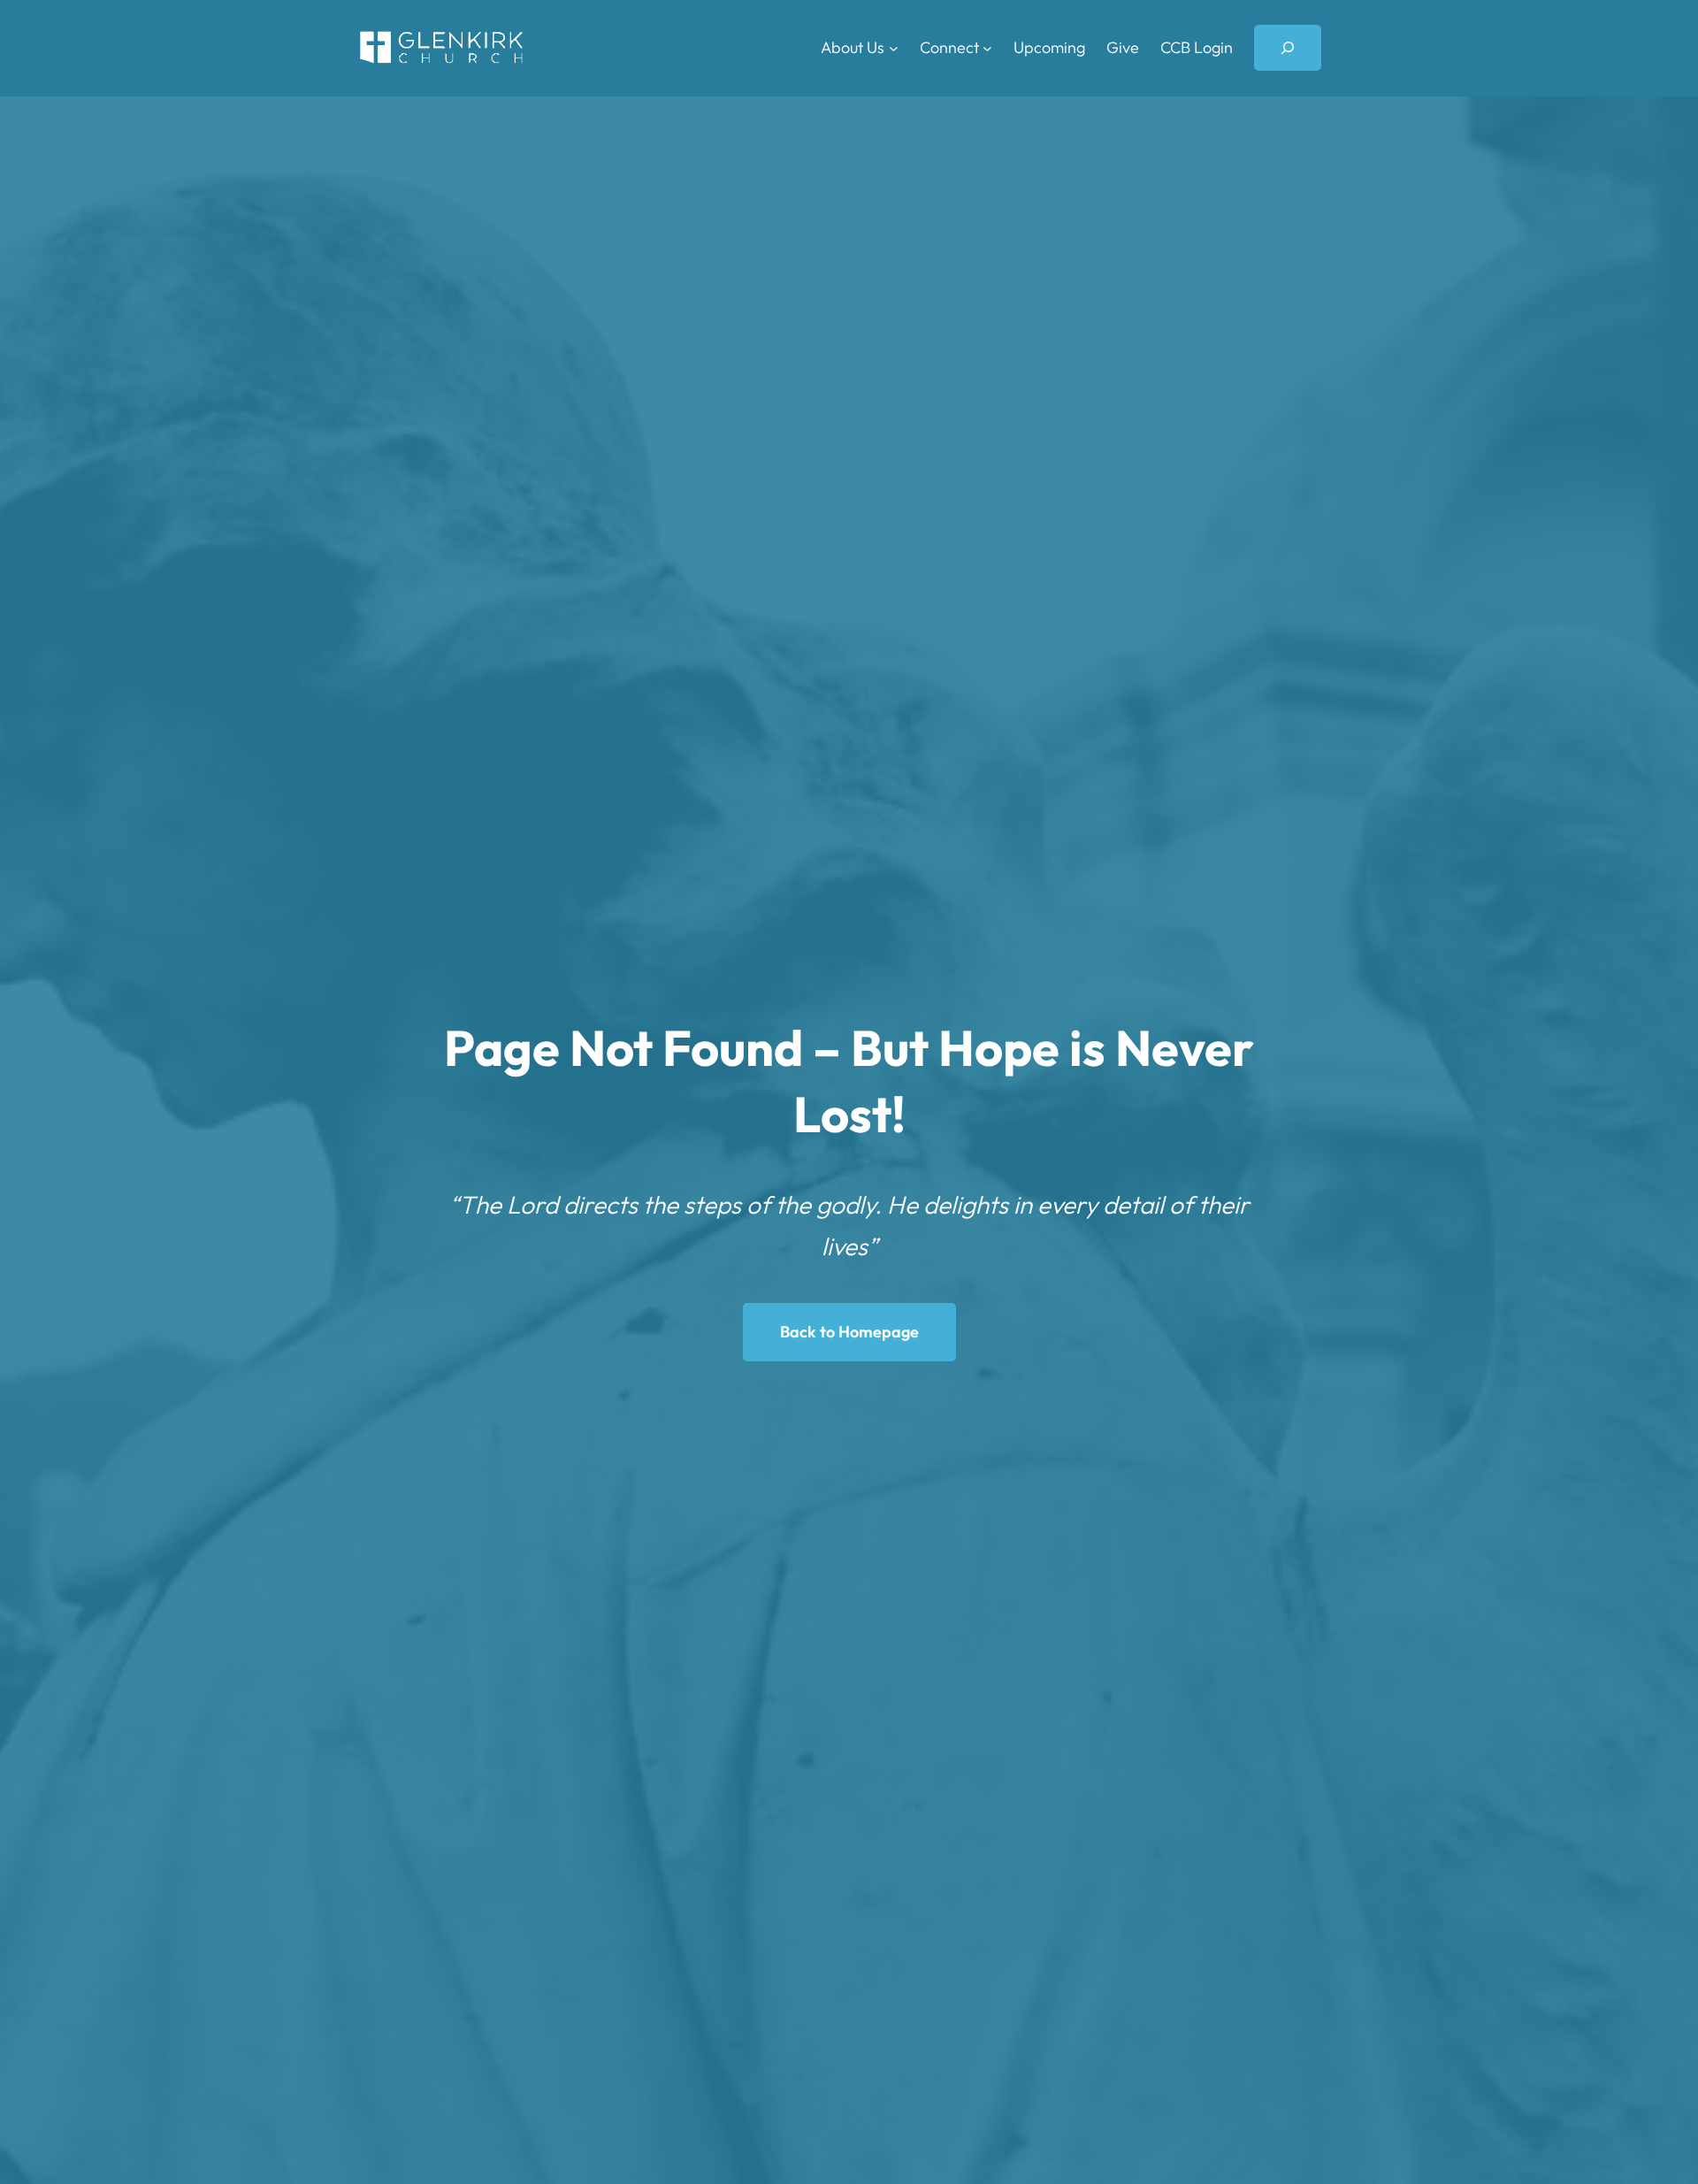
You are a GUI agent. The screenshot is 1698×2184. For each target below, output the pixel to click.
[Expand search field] (1288, 48)
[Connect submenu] (987, 48)
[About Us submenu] (894, 48)
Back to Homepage (849, 1332)
